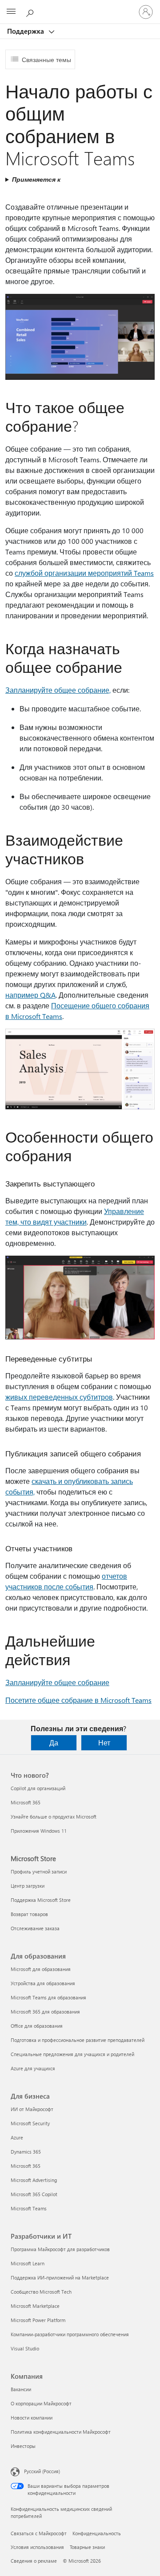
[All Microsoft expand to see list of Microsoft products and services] (11, 12)
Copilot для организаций (38, 1788)
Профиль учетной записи (39, 1872)
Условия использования (37, 2547)
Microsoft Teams (29, 2208)
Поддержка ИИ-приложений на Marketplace (60, 2277)
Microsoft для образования (41, 1969)
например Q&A (30, 995)
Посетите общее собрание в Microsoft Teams (78, 1700)
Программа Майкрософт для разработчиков (60, 2249)
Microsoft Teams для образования (48, 1997)
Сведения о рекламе (34, 2561)
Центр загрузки (28, 1886)
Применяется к (36, 179)
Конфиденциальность (97, 2533)
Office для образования (37, 2026)
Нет (104, 1743)
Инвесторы (23, 2446)
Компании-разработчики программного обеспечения (70, 2334)
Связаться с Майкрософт (39, 2533)
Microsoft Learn (28, 2263)
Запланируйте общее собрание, (58, 690)
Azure (17, 2137)
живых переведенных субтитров (59, 1397)
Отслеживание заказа (35, 1928)
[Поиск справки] (31, 12)
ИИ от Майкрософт (32, 2109)
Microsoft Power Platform (38, 2320)
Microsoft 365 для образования (45, 2012)
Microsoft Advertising (34, 2180)
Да (54, 1743)
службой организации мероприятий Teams (84, 573)
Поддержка (26, 31)
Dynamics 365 (26, 2152)
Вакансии (21, 2389)
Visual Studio (25, 2348)
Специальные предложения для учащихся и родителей (72, 2054)
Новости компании (32, 2418)
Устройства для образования (43, 1983)
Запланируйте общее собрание (57, 1682)
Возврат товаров (29, 1914)
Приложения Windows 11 (39, 1831)
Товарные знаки (87, 2547)
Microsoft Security (30, 2123)
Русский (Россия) (42, 2471)
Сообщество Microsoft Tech (41, 2292)
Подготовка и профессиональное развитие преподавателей (78, 2040)
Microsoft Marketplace (35, 2306)
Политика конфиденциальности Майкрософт (61, 2432)
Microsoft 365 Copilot (34, 2194)
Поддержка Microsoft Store (41, 1900)
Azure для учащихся (33, 2068)
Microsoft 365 (26, 1802)
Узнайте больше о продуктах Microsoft (54, 1817)
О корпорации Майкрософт (41, 2403)
